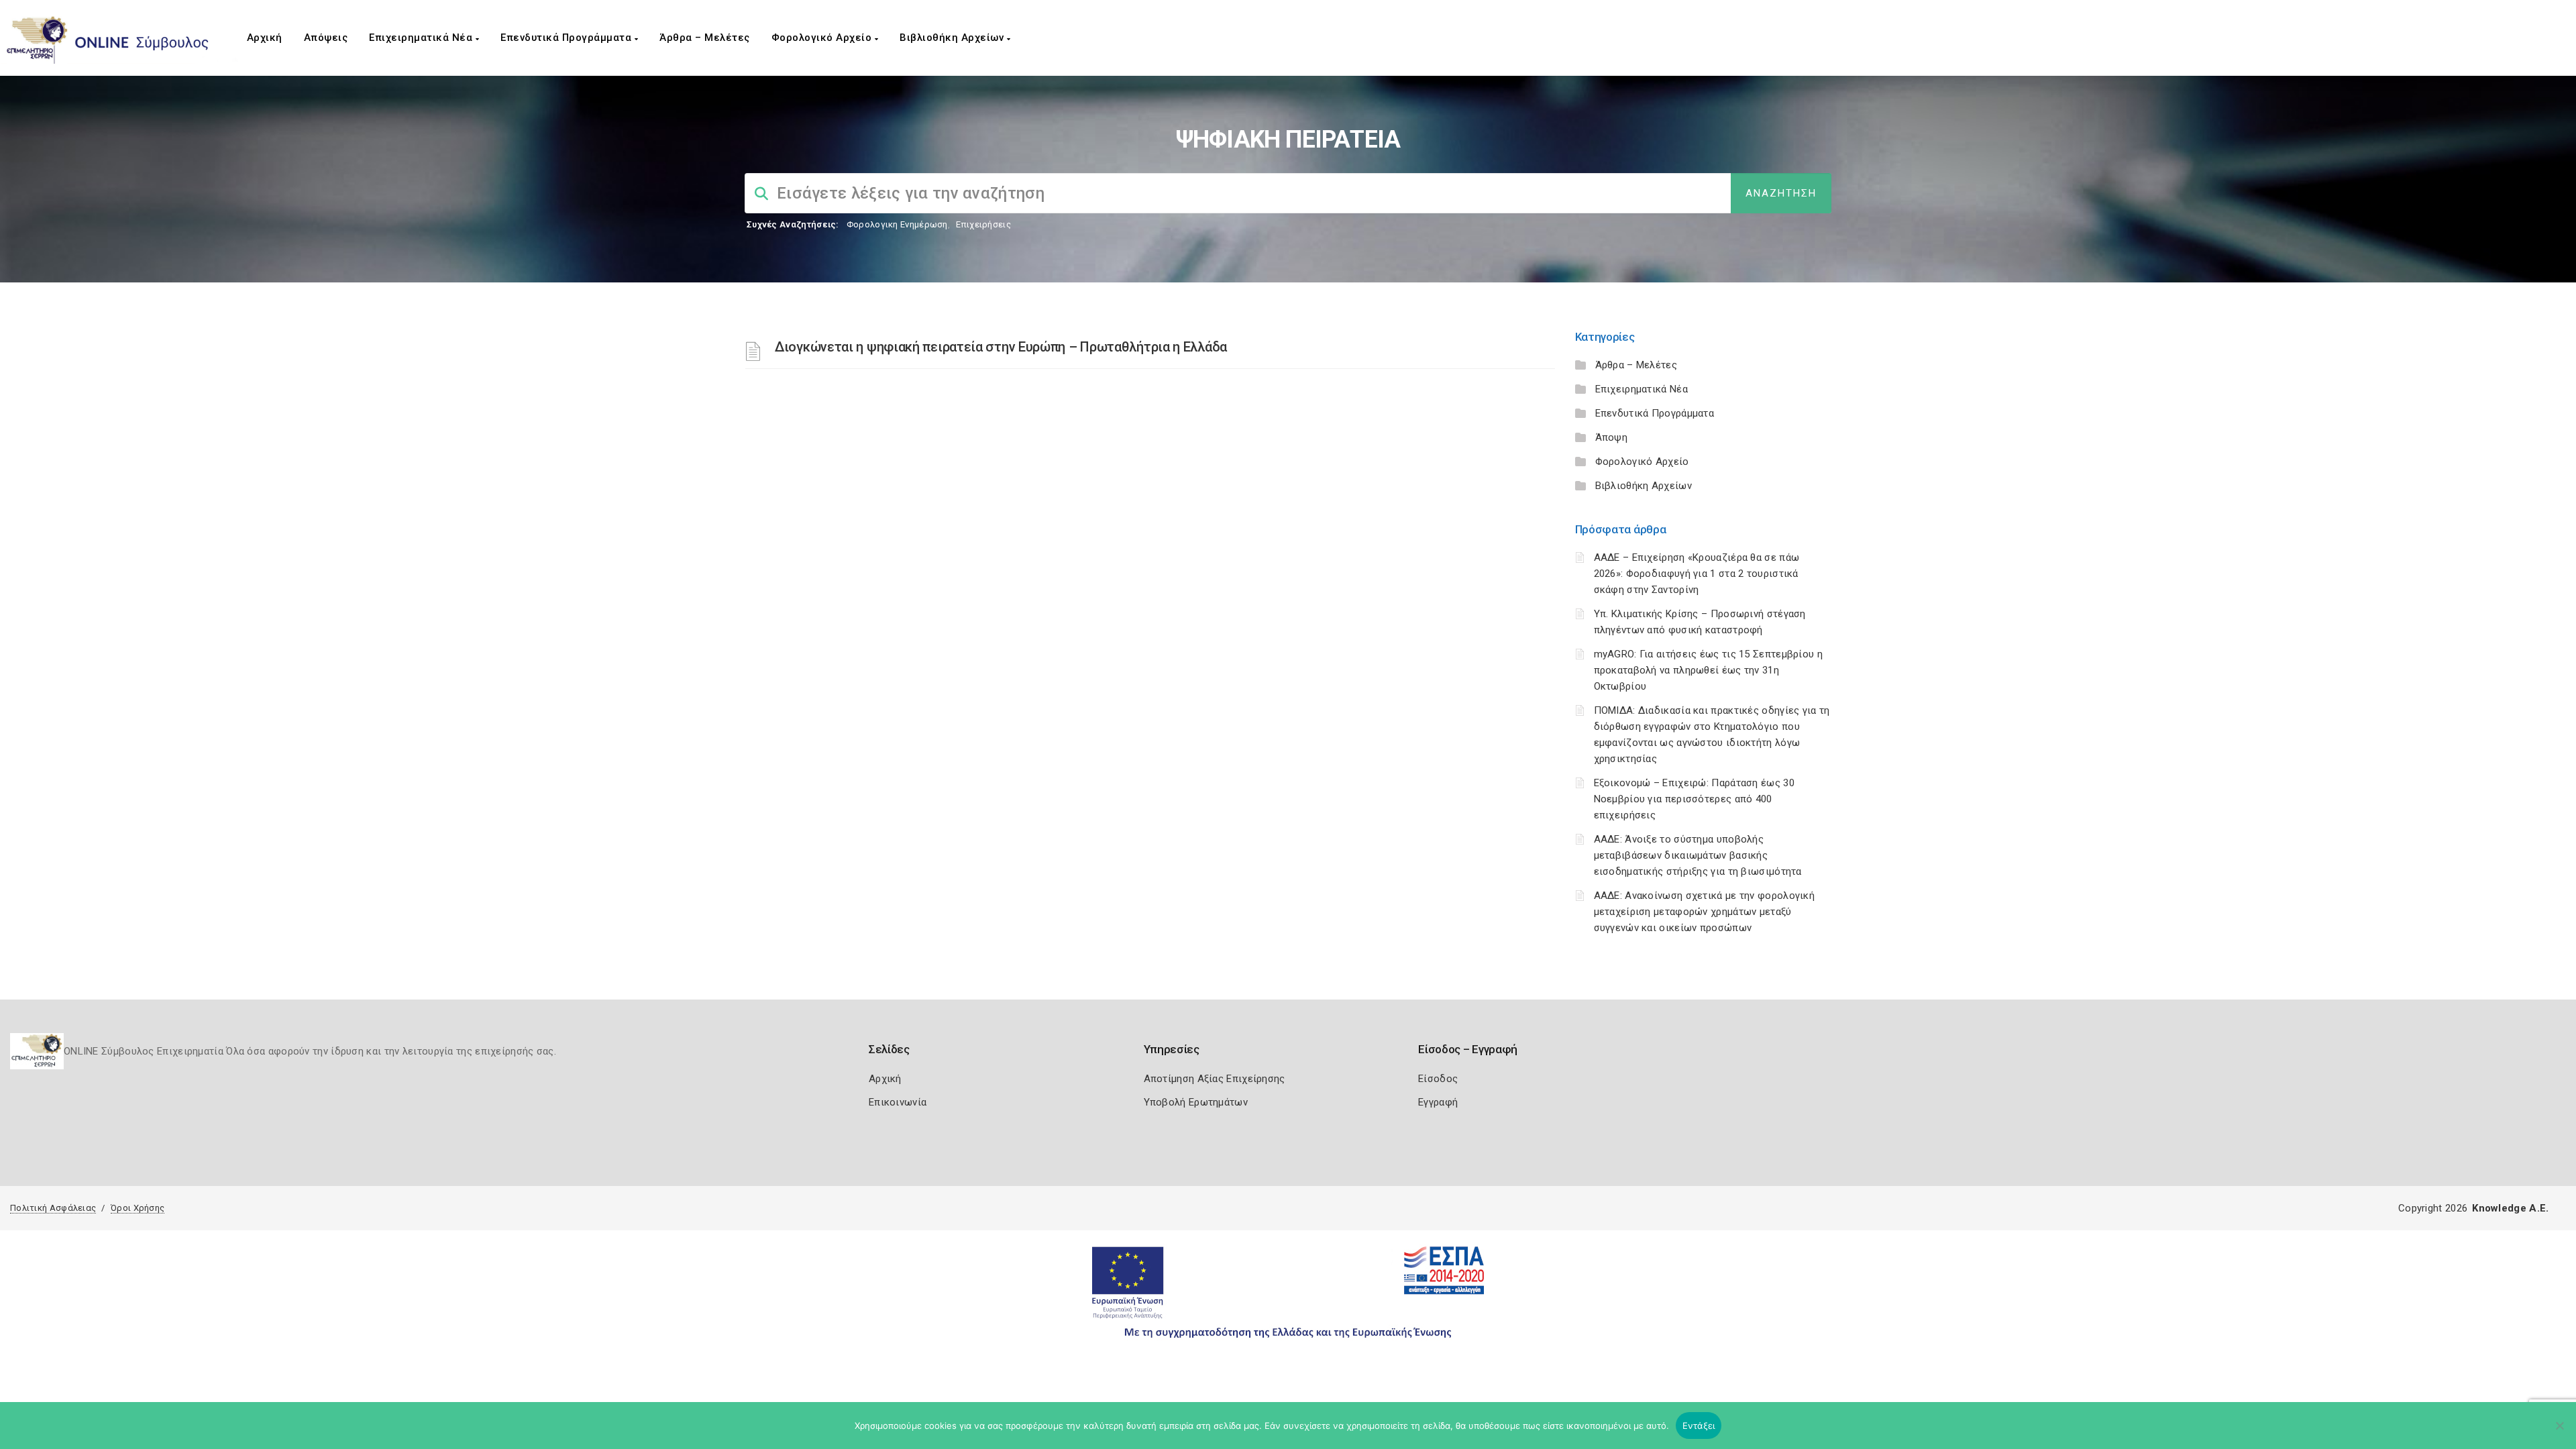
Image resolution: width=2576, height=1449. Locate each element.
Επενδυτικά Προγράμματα (568, 38)
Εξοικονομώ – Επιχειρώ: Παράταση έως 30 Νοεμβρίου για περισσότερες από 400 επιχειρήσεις (1694, 799)
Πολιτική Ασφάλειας (53, 1208)
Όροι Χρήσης (138, 1208)
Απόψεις (326, 38)
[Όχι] (2559, 1432)
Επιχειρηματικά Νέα (422, 38)
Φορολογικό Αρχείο (823, 38)
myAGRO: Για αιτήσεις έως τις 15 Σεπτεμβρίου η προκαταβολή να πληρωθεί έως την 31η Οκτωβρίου (1709, 670)
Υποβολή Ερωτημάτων (1196, 1102)
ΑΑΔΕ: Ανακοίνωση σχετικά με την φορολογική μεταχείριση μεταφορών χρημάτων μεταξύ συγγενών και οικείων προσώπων (1705, 912)
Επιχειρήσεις (983, 224)
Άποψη (1612, 437)
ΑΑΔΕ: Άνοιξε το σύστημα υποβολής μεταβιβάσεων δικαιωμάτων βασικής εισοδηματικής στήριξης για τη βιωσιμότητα (1698, 855)
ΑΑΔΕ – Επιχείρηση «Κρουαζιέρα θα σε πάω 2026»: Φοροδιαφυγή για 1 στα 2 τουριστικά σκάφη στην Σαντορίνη (1697, 574)
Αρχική (265, 38)
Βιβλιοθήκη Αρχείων (953, 38)
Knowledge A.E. (2510, 1208)
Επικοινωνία (898, 1102)
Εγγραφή (1438, 1102)
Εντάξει (1699, 1426)
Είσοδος (1438, 1079)
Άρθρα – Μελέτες (705, 38)
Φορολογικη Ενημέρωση (897, 224)
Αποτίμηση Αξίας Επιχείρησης (1215, 1079)
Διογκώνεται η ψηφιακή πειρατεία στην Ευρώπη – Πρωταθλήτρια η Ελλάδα (1001, 347)
